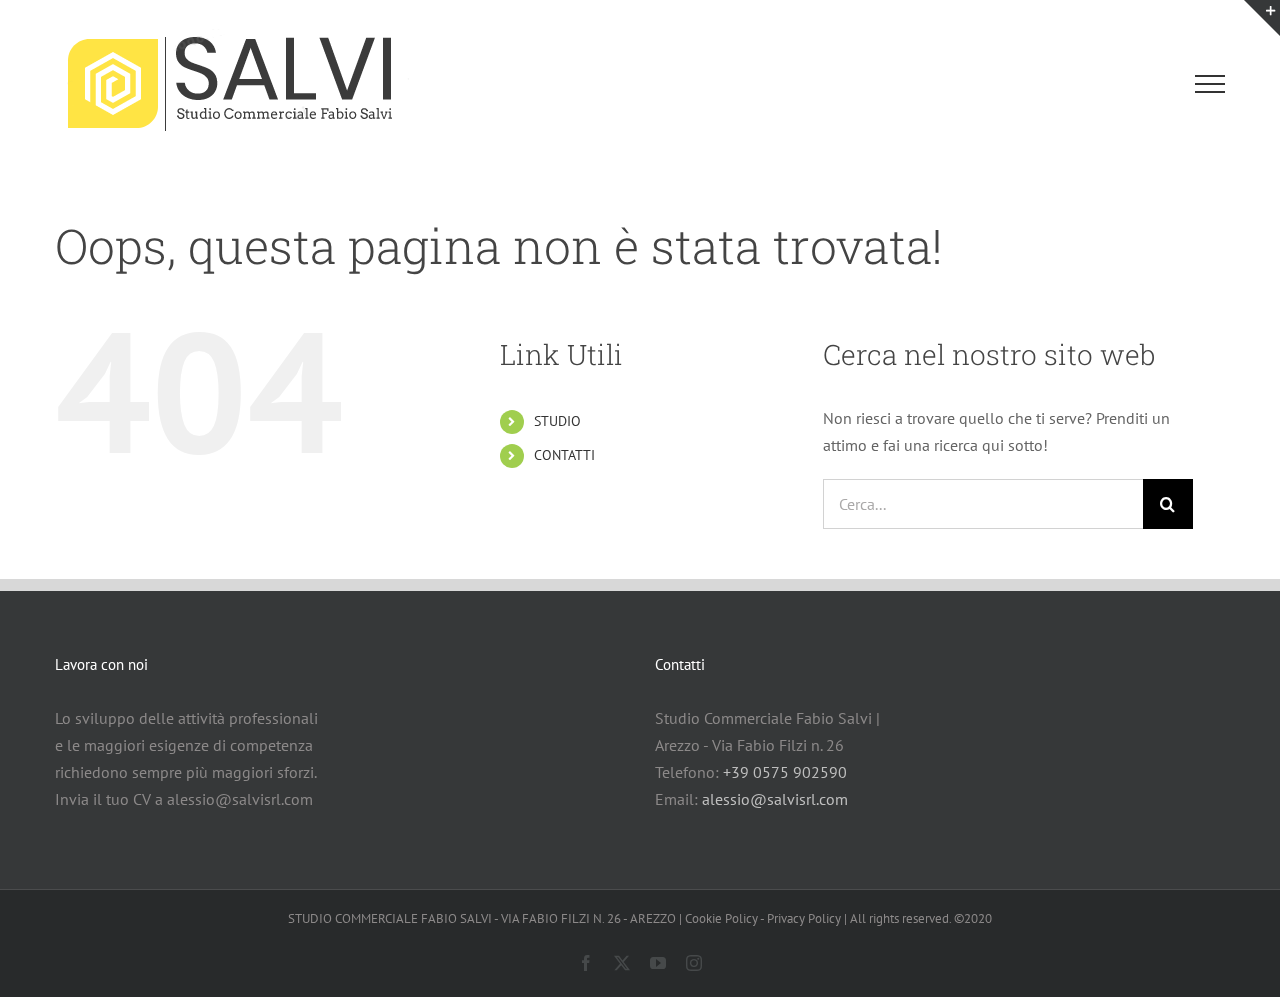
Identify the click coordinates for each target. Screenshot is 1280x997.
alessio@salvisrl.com (775, 799)
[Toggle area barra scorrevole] (1262, 18)
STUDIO (557, 421)
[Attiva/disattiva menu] (1210, 84)
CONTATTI (564, 455)
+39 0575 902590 (785, 772)
